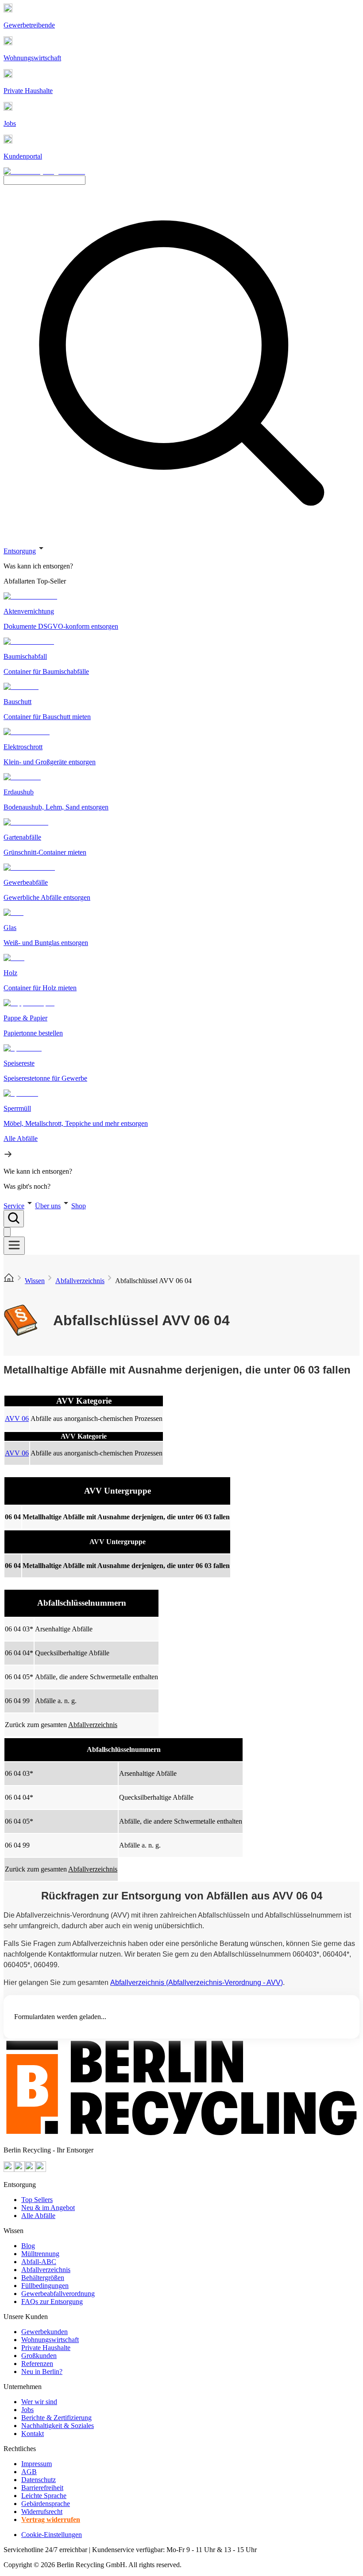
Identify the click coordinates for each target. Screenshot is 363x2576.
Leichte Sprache (44, 2496)
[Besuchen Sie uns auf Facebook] (30, 2169)
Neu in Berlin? (42, 2372)
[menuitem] (181, 566)
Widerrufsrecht (42, 2512)
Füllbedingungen (45, 2286)
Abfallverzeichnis (80, 1281)
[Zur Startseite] (9, 1281)
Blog (28, 2246)
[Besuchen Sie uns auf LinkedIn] (41, 2169)
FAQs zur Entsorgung (52, 2302)
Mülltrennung (40, 2254)
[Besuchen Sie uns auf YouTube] (9, 2169)
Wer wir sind (39, 2402)
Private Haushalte (46, 2348)
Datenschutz (39, 2480)
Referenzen (37, 2364)
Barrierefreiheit (42, 2488)
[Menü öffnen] (14, 1246)
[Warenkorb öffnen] (7, 1232)
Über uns (48, 1206)
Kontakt (33, 2434)
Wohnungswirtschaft (50, 2340)
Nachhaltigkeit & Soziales (58, 2426)
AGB (29, 2472)
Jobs (27, 2410)
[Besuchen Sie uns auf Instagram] (19, 2169)
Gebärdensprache (46, 2504)
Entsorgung (20, 551)
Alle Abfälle (38, 2216)
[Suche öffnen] (14, 1219)
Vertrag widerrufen (51, 2520)
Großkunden (39, 2356)
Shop (79, 1206)
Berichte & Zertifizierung (56, 2418)
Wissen (35, 1281)
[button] (181, 867)
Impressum (37, 2464)
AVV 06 (17, 1418)
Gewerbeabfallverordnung (58, 2294)
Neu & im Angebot (48, 2208)
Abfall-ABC (39, 2262)
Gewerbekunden (44, 2332)
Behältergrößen (43, 2278)
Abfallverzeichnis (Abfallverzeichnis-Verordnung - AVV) (197, 1983)
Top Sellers (37, 2200)
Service (14, 1206)
